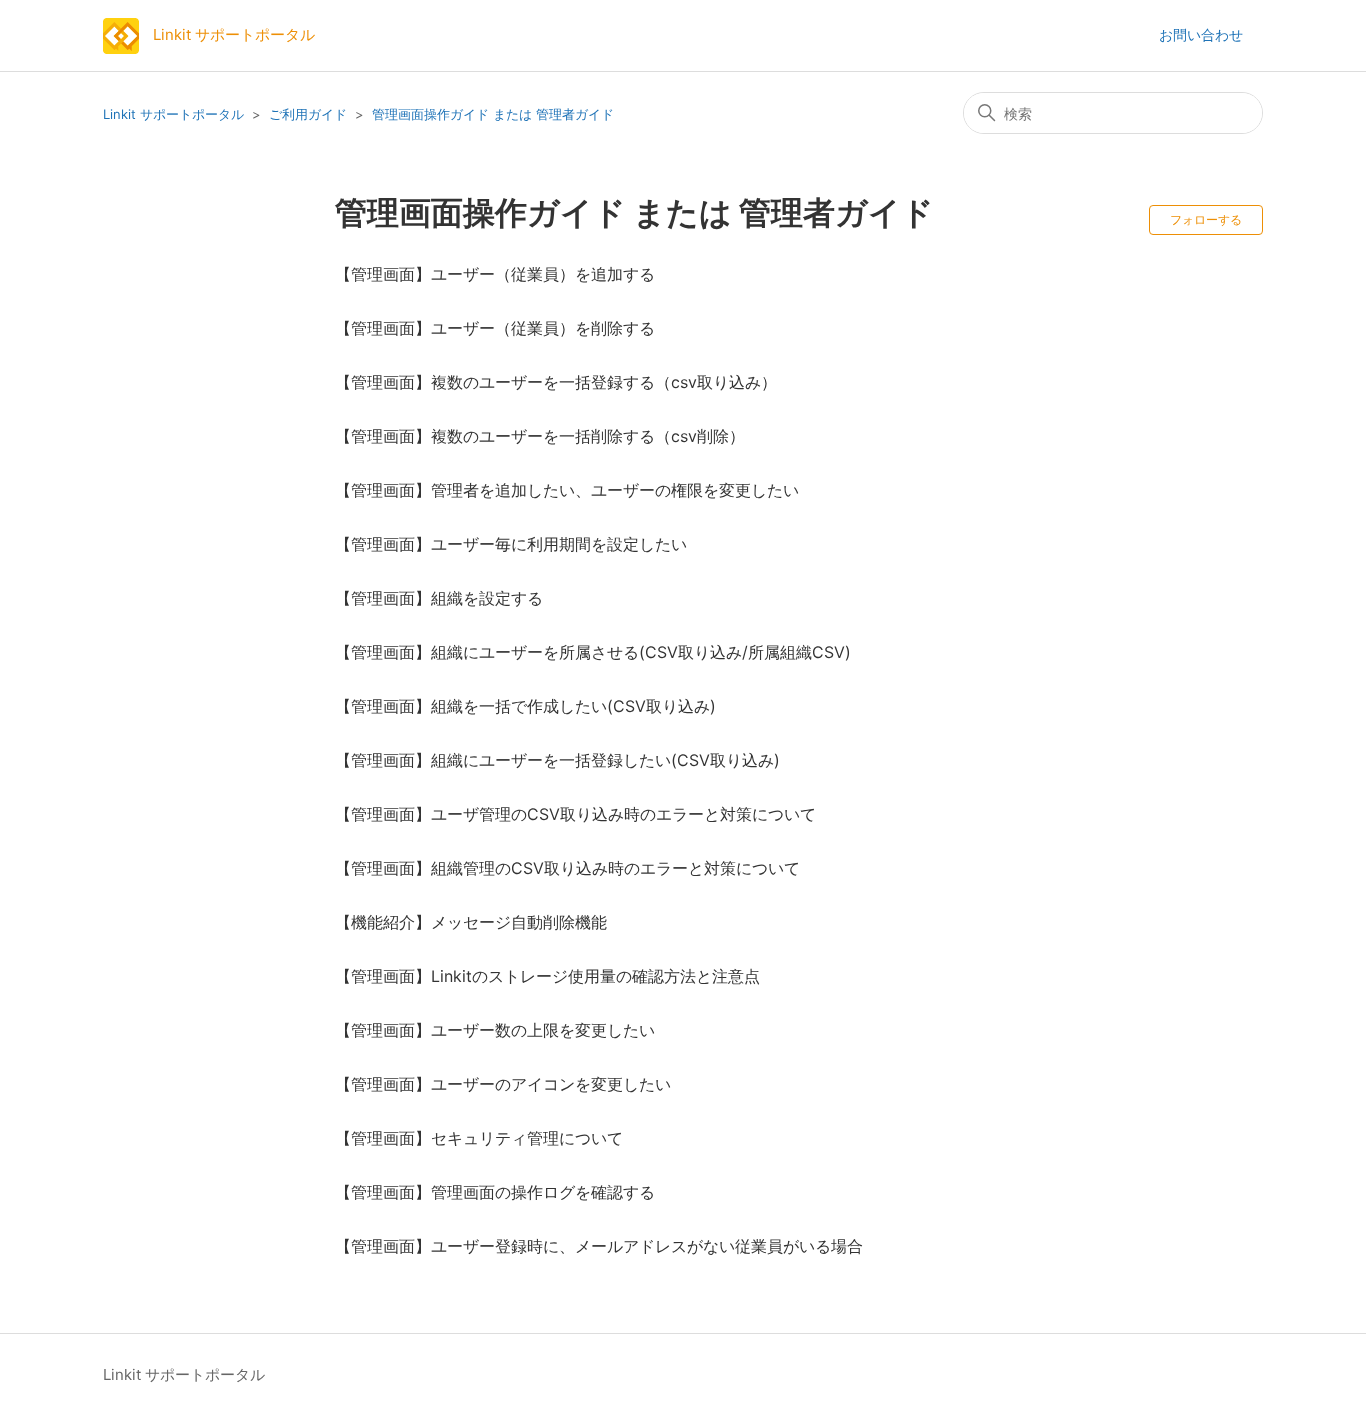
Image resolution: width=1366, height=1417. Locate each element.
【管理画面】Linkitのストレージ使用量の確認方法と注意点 (547, 976)
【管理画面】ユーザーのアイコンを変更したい (503, 1084)
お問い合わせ (1201, 34)
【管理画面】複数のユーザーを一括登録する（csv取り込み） (556, 382)
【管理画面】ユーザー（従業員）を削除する (495, 328)
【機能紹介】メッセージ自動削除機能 (471, 922)
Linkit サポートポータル (173, 114)
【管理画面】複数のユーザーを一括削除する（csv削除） (540, 436)
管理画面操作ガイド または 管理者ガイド (493, 114)
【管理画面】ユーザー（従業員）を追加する (495, 274)
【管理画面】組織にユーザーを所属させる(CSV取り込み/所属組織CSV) (593, 652)
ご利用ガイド (308, 114)
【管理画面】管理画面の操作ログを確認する (495, 1192)
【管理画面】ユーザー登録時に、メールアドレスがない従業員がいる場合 (599, 1246)
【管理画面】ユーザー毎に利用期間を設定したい (511, 544)
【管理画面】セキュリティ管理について (479, 1138)
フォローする (1206, 219)
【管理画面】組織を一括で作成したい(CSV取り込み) (525, 706)
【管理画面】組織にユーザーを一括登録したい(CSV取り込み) (557, 760)
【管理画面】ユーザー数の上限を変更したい (495, 1030)
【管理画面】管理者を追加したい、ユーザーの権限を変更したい (567, 490)
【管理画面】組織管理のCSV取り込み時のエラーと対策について (567, 868)
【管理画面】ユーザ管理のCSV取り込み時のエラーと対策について (575, 814)
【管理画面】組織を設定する (439, 598)
